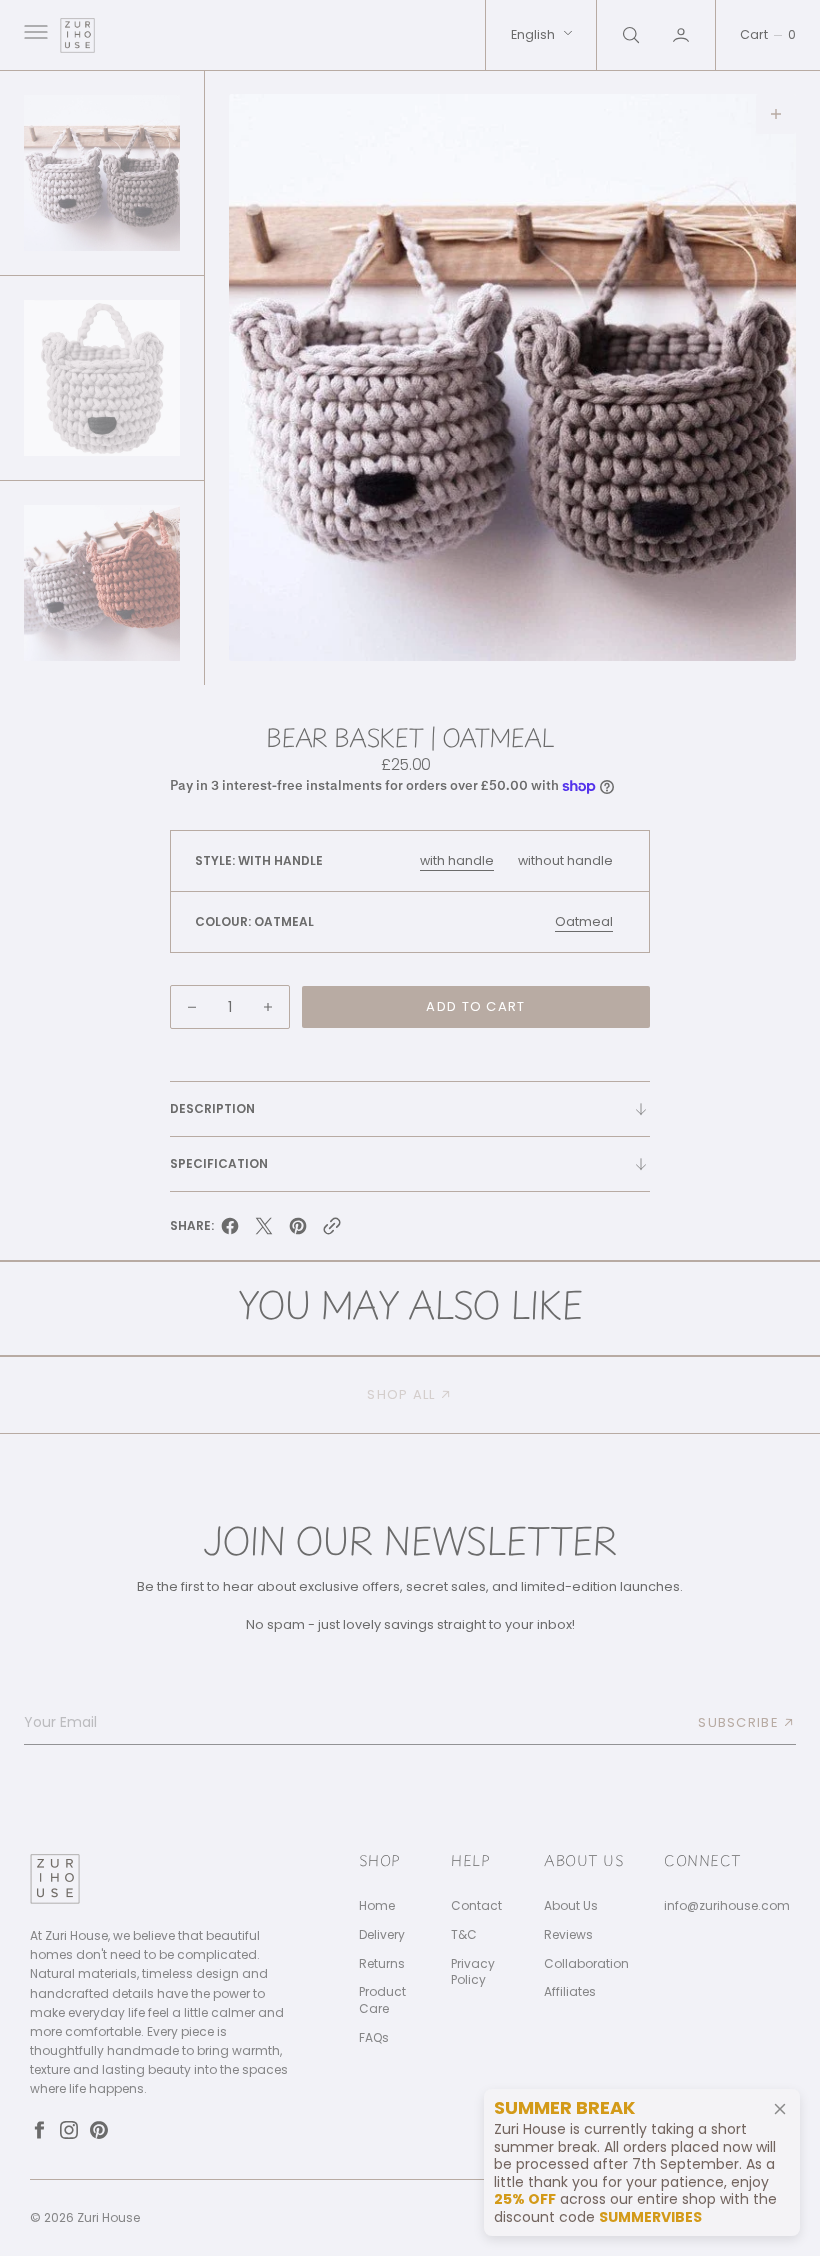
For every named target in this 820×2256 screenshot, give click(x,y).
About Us (571, 1906)
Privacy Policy (473, 1972)
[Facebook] (39, 2130)
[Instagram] (69, 2130)
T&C (464, 1935)
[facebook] (230, 1231)
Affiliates (570, 1992)
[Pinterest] (99, 2130)
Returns (382, 1964)
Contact (476, 1906)
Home (377, 1906)
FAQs (374, 2038)
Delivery (382, 1935)
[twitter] (264, 1231)
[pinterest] (298, 1231)
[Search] (629, 35)
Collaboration (586, 1964)
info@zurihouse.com (727, 1906)
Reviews (568, 1935)
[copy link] (332, 1231)
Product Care (382, 2000)
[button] (34, 35)
